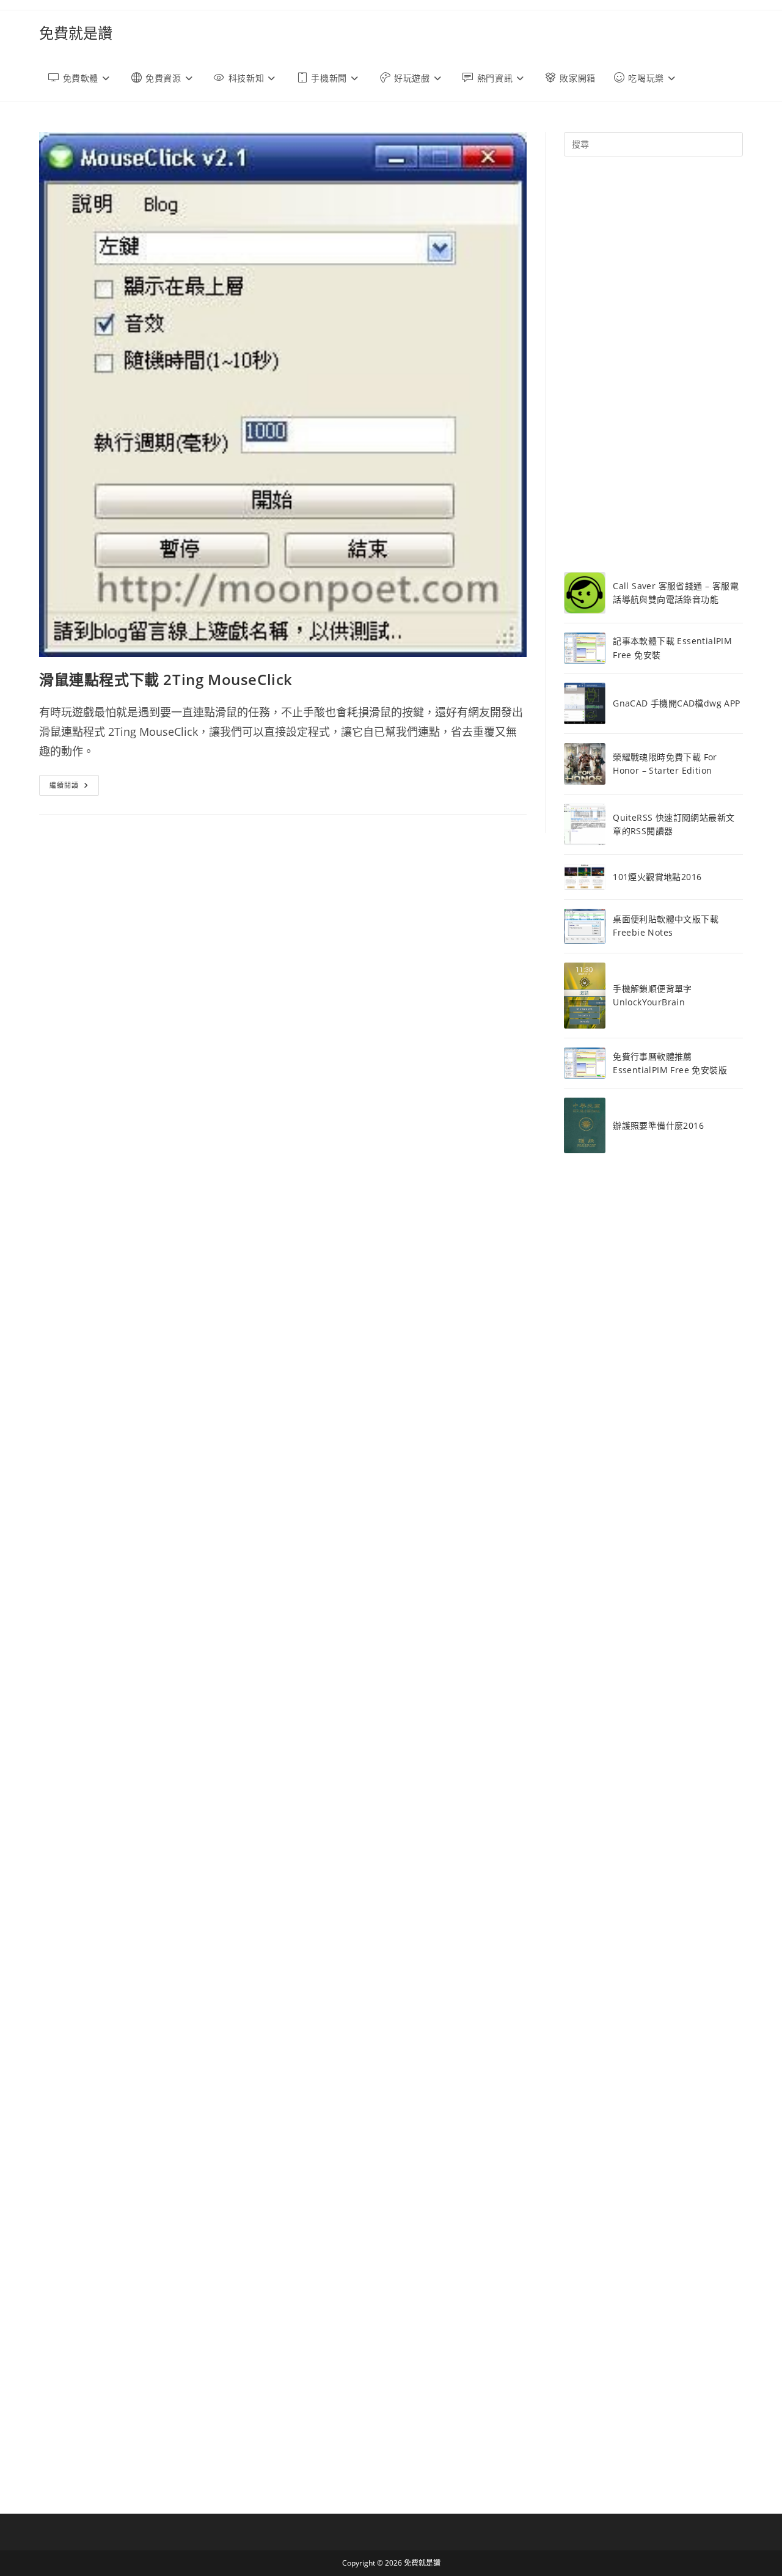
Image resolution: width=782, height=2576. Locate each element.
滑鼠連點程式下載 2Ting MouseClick (166, 679)
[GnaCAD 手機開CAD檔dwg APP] (585, 703)
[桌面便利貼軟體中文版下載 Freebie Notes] (585, 926)
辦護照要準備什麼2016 (658, 1125)
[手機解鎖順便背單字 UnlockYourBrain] (585, 996)
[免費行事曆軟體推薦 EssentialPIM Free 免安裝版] (585, 1063)
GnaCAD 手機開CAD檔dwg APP (676, 703)
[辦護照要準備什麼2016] (585, 1125)
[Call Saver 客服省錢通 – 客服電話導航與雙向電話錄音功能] (585, 593)
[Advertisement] (653, 364)
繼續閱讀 (74, 787)
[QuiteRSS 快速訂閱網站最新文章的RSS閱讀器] (585, 824)
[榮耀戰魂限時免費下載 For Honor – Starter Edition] (585, 764)
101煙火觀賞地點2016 (657, 877)
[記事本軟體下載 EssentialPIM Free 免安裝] (585, 648)
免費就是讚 (76, 33)
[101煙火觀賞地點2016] (585, 877)
